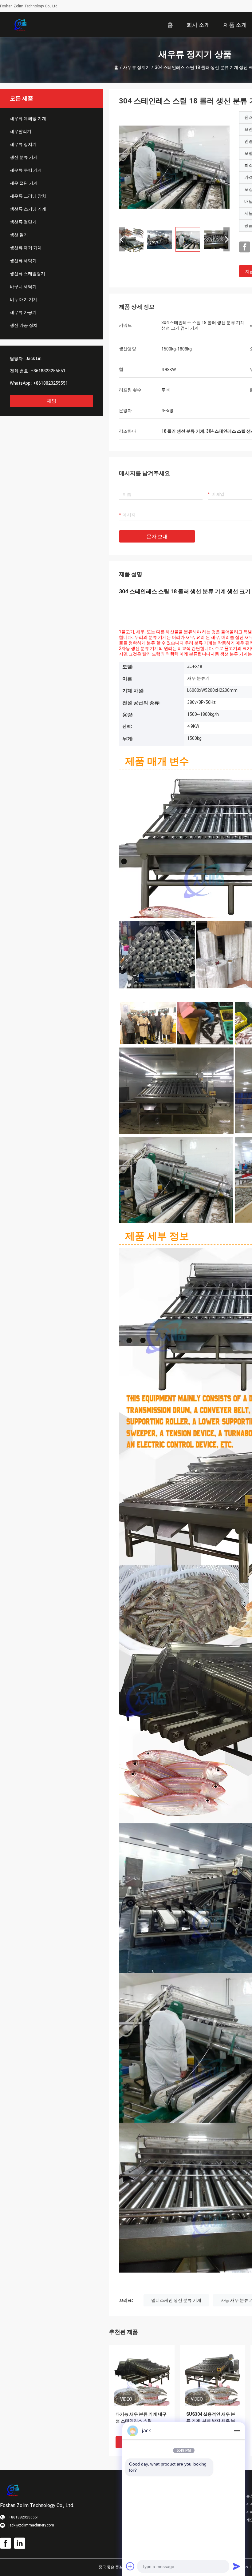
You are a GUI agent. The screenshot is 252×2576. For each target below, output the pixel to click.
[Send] (237, 2566)
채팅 (52, 401)
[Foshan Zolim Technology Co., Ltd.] (20, 25)
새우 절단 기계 (24, 183)
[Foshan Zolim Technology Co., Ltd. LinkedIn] (20, 2543)
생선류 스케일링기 (28, 274)
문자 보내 (157, 537)
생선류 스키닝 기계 (28, 209)
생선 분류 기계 (24, 157)
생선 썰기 (19, 235)
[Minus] (237, 2431)
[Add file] (130, 2566)
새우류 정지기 (137, 67)
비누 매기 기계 (24, 299)
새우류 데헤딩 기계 (28, 118)
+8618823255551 (48, 371)
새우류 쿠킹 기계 (26, 170)
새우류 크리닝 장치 (28, 196)
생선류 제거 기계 (26, 248)
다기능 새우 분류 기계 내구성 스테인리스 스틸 (141, 2418)
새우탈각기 (21, 131)
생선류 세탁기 (23, 261)
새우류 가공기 (23, 312)
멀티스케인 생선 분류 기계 (176, 2300)
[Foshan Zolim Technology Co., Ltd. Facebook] (245, 247)
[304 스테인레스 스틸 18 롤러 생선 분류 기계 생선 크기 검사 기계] (174, 167)
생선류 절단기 (23, 222)
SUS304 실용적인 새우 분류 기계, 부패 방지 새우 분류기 (211, 2421)
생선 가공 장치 (24, 325)
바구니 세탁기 (23, 286)
